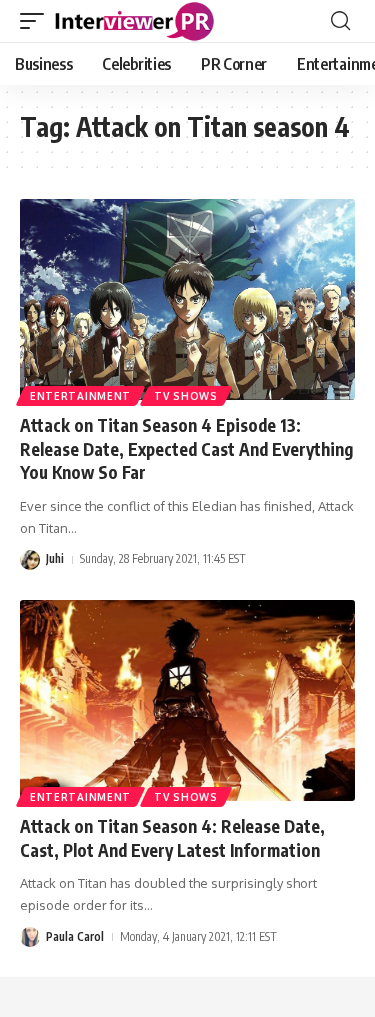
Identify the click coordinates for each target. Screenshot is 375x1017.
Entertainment (80, 396)
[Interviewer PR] (135, 21)
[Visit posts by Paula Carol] (30, 937)
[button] (37, 21)
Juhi (55, 558)
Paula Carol (75, 936)
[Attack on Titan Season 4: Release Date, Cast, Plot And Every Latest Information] (187, 700)
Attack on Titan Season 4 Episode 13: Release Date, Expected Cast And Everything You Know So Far (186, 449)
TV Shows (186, 396)
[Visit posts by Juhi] (30, 560)
